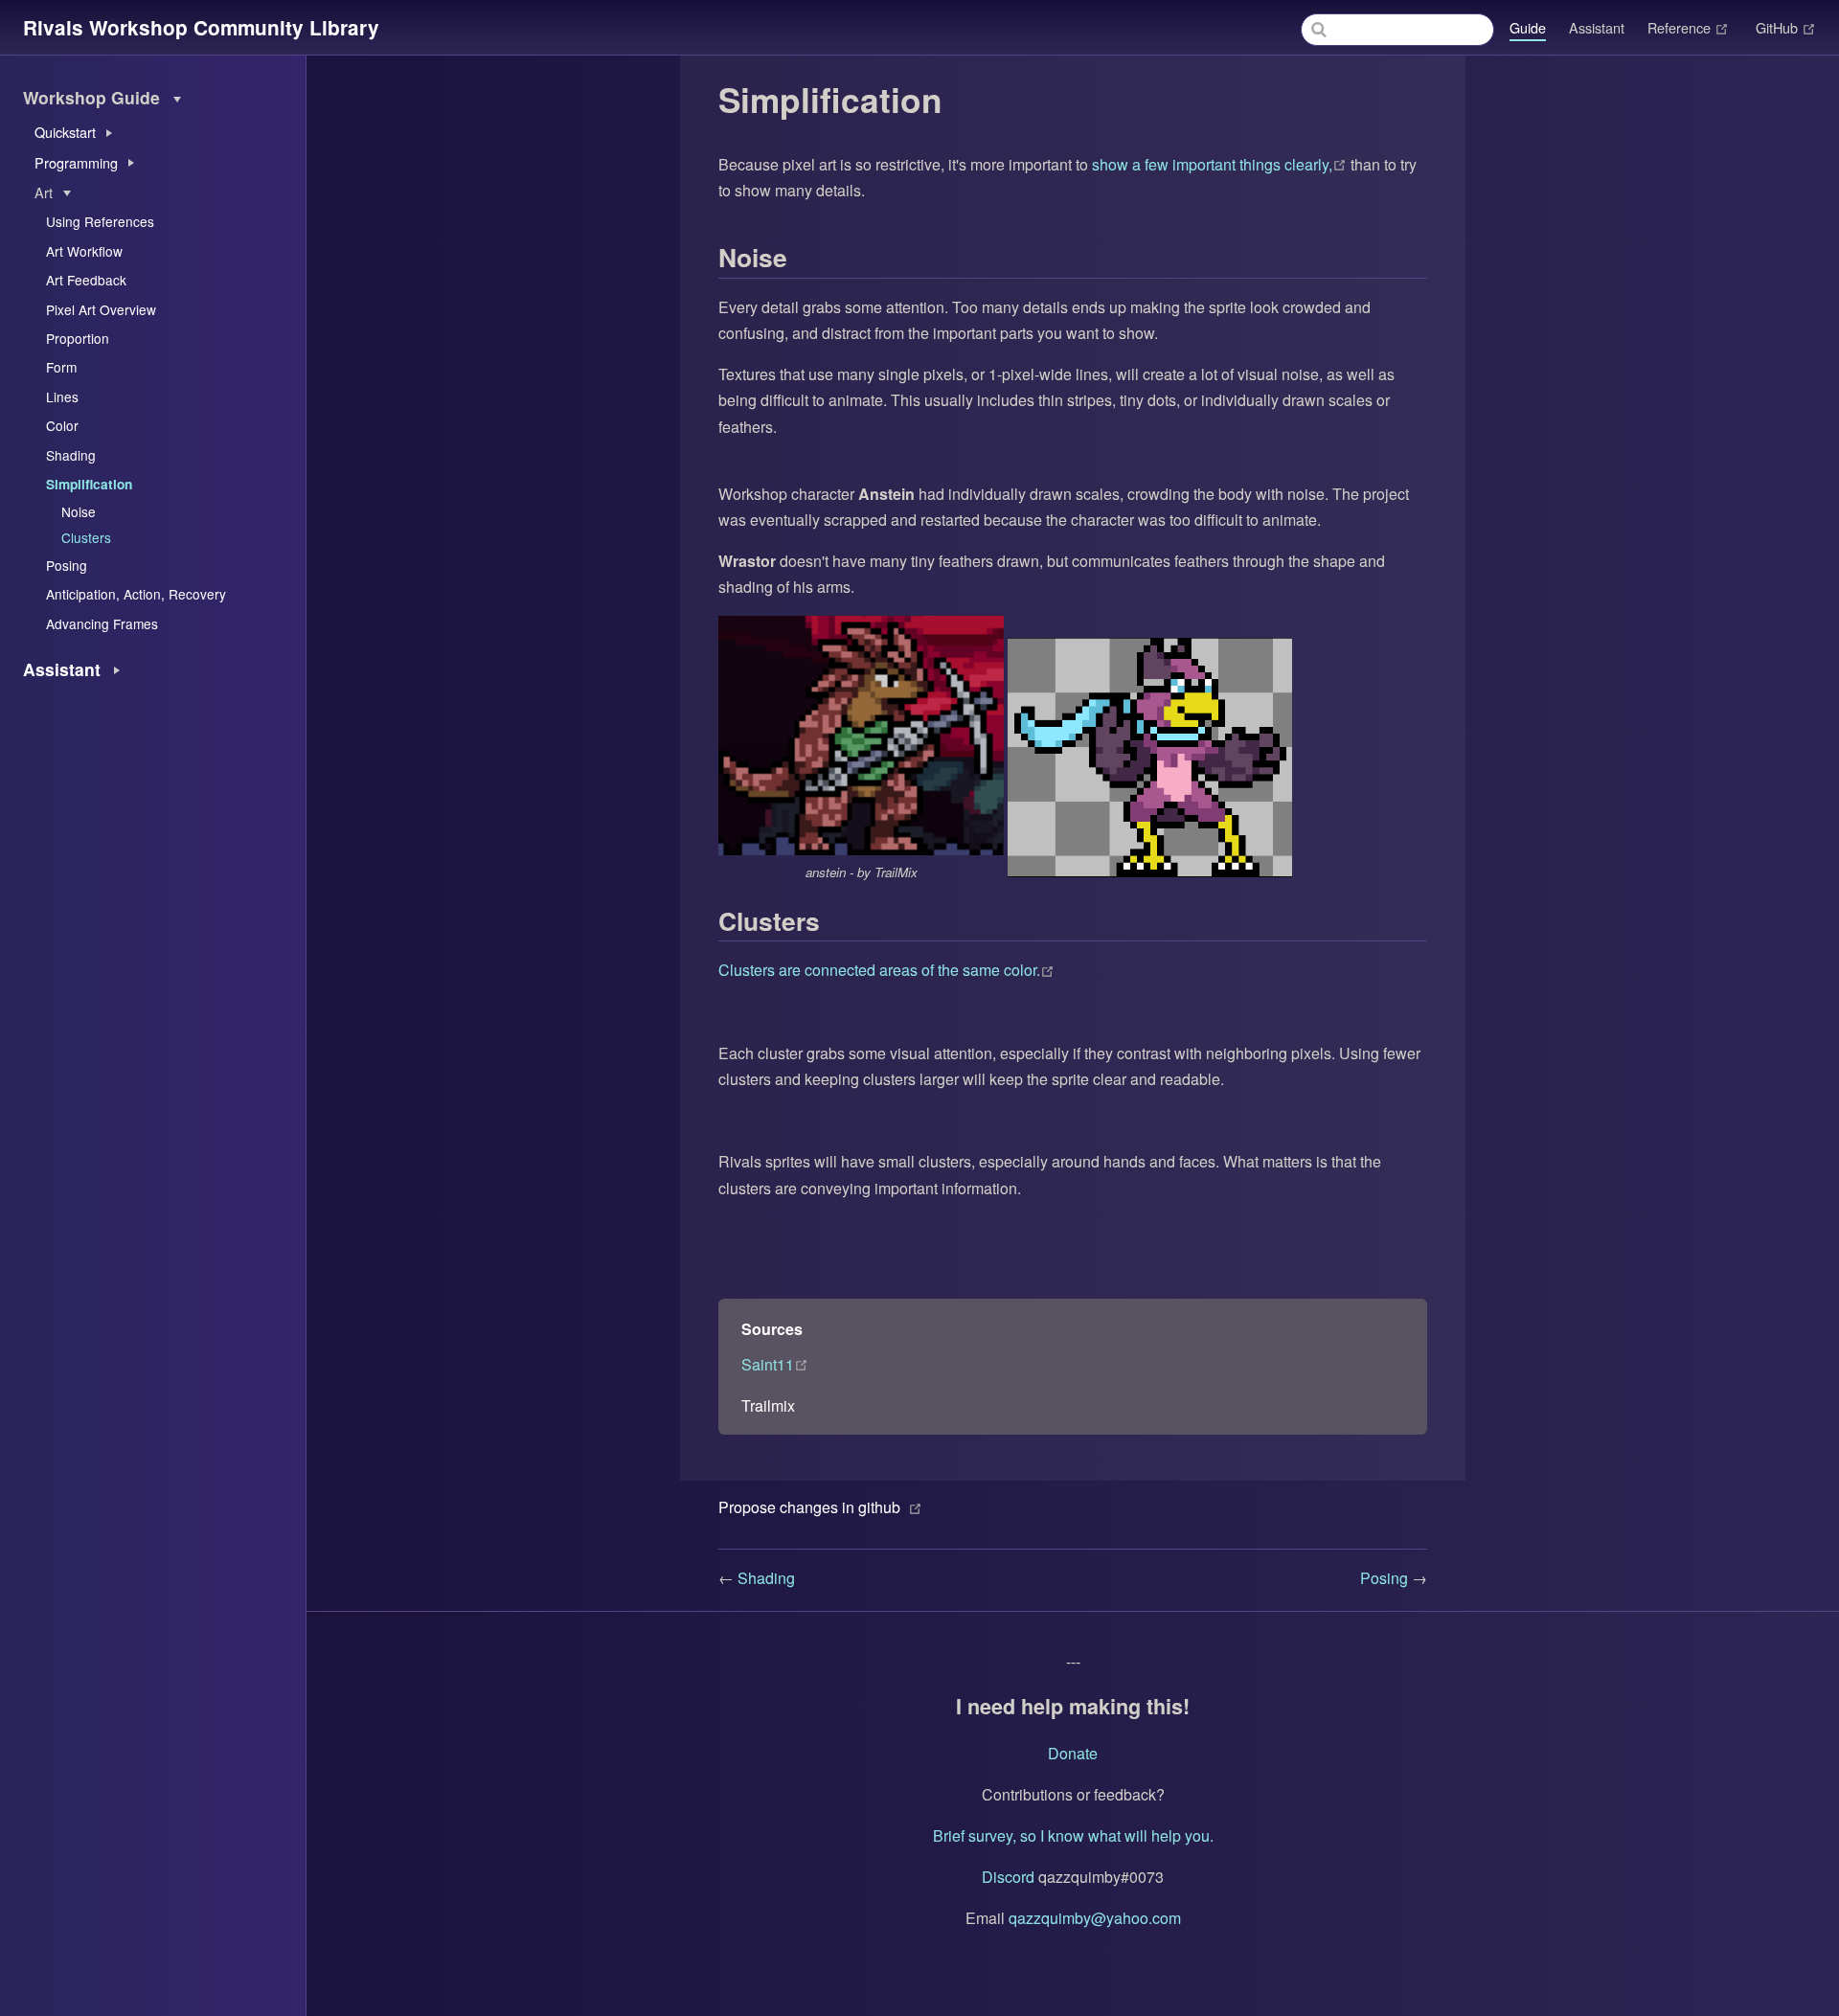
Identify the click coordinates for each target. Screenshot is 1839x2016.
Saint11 (775, 1364)
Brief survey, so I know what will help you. (1073, 1835)
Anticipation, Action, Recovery (136, 594)
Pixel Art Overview (101, 309)
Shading (71, 455)
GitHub (1786, 27)
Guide (1528, 27)
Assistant (1597, 27)
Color (62, 425)
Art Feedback (86, 280)
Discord (1008, 1877)
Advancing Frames (102, 623)
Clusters (86, 537)
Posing (67, 565)
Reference (1688, 27)
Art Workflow (84, 251)
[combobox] (1397, 30)
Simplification (89, 484)
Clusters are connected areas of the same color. (886, 970)
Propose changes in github (809, 1507)
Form (61, 367)
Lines (62, 396)
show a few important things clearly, (1221, 164)
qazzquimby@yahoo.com (1095, 1918)
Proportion (78, 338)
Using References (100, 221)
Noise (79, 511)
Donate (1073, 1753)
